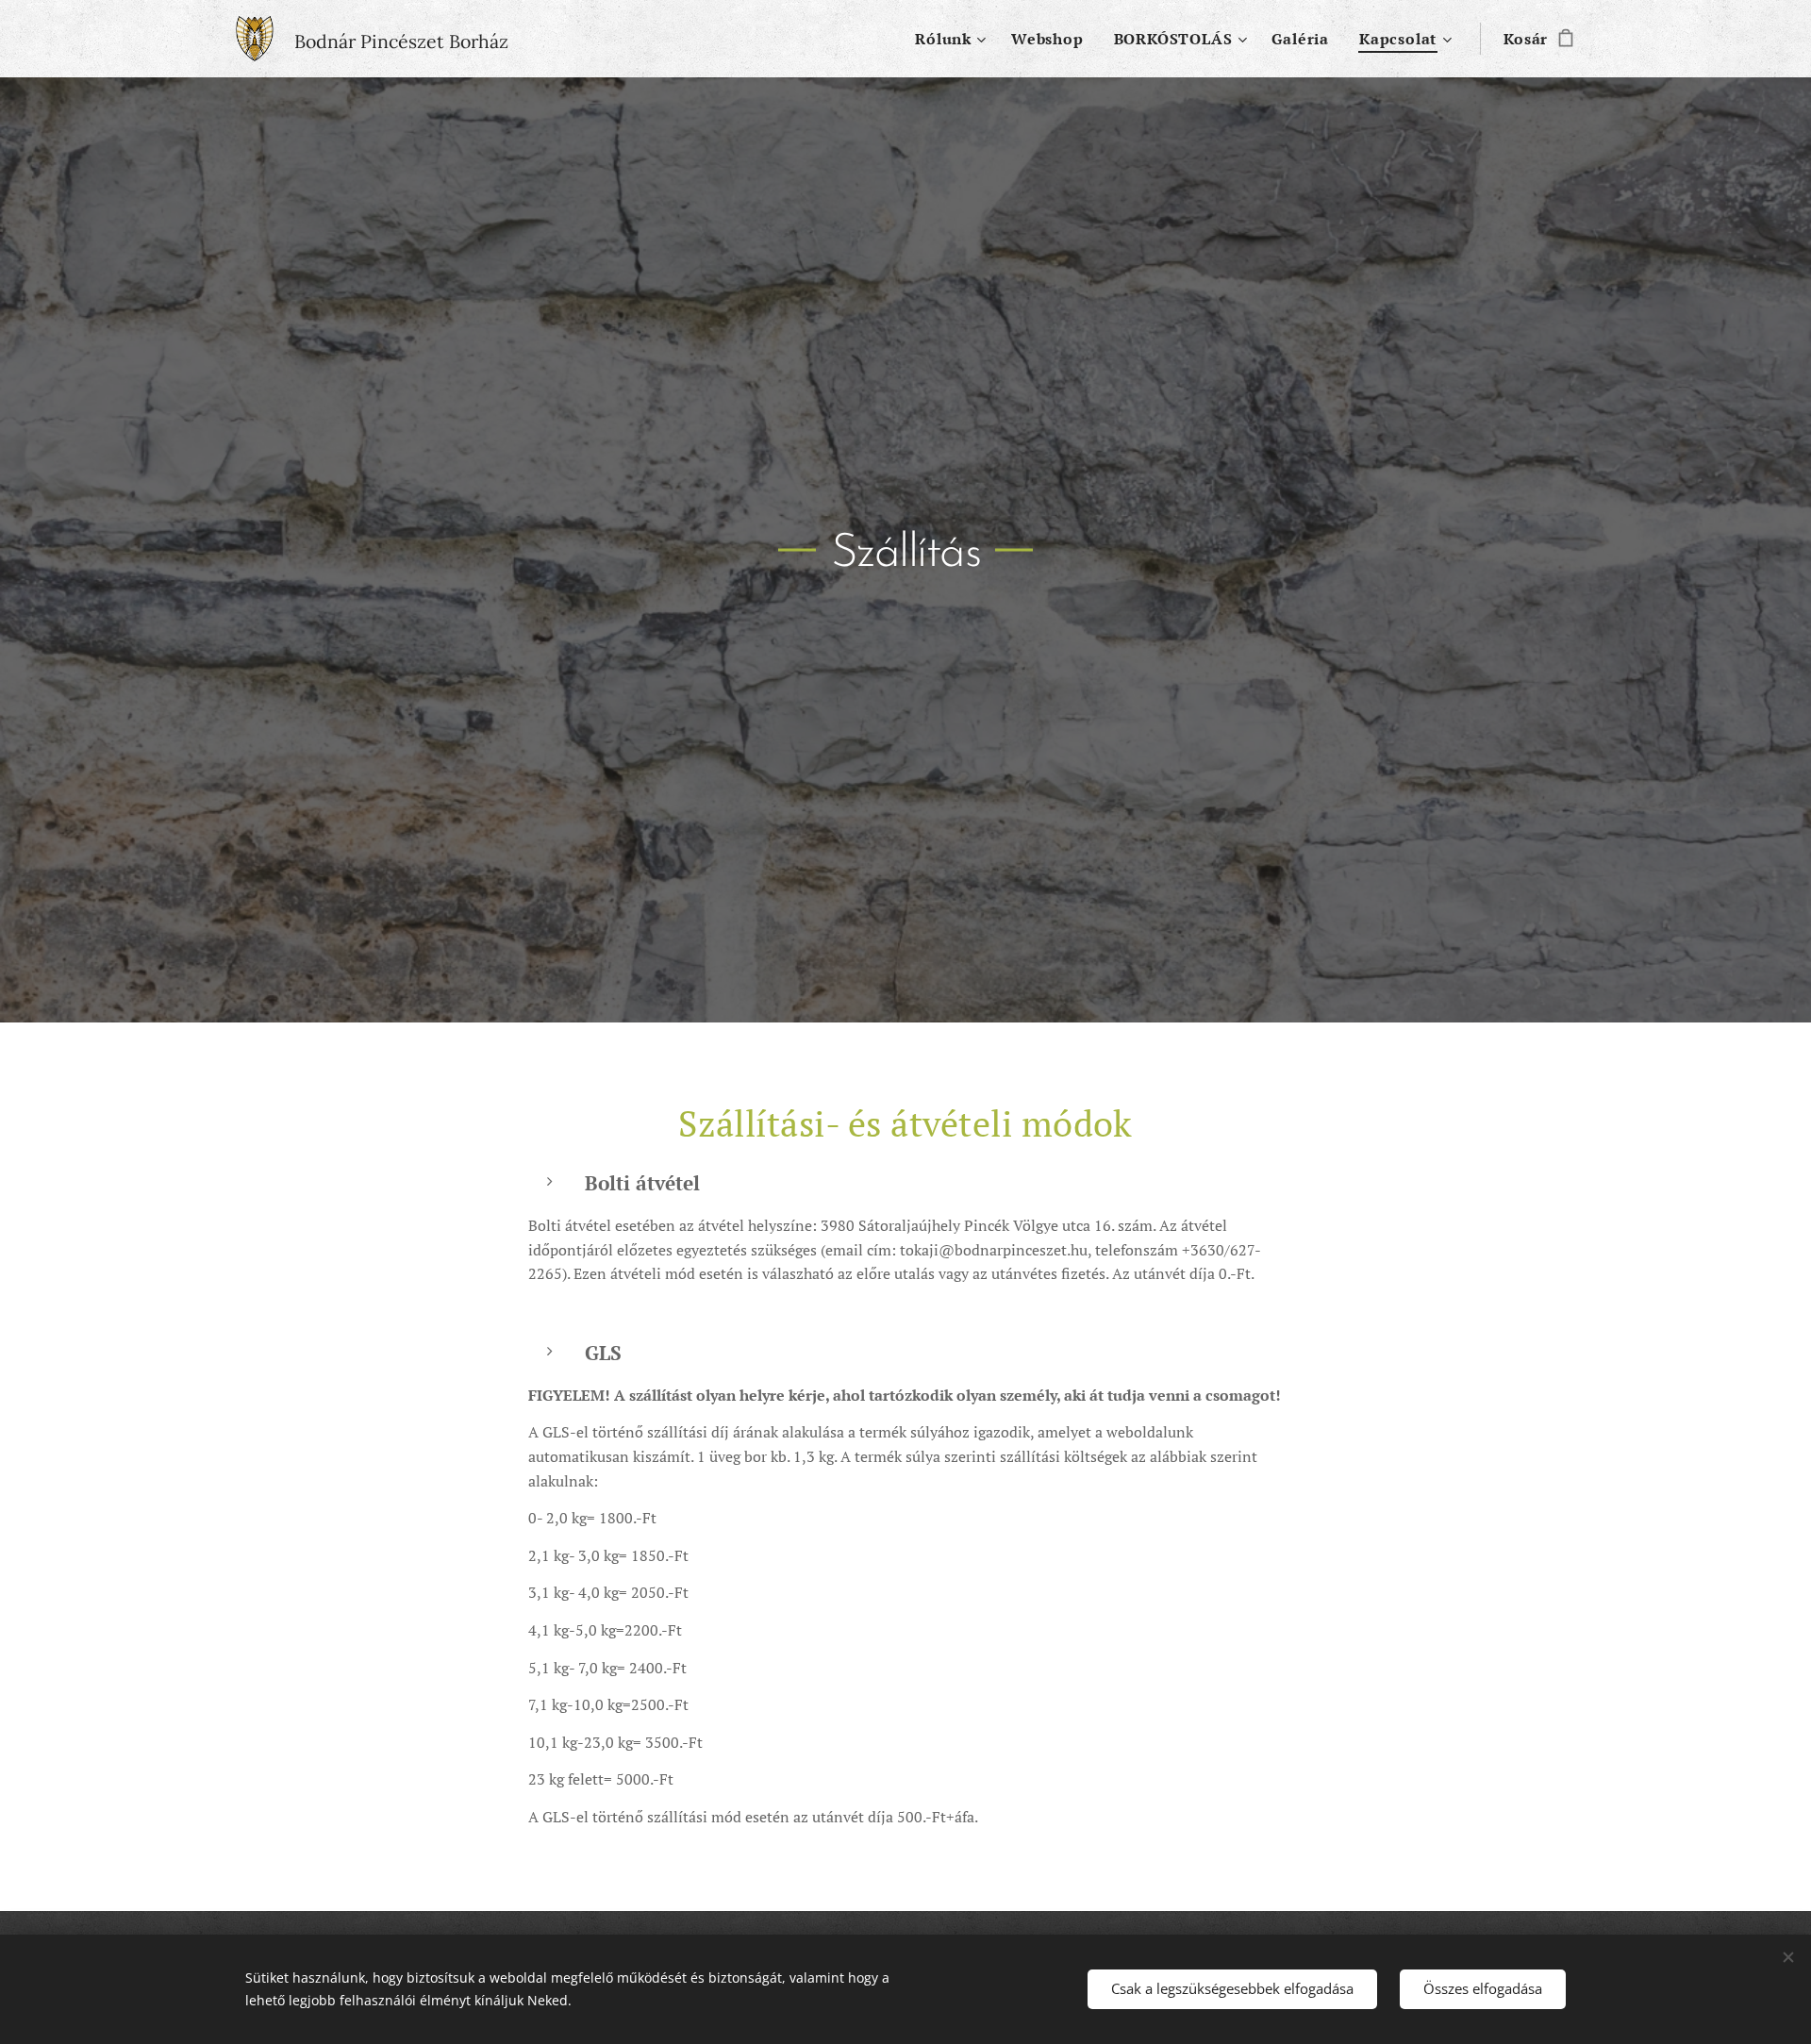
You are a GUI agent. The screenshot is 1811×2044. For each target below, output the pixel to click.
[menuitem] (953, 39)
